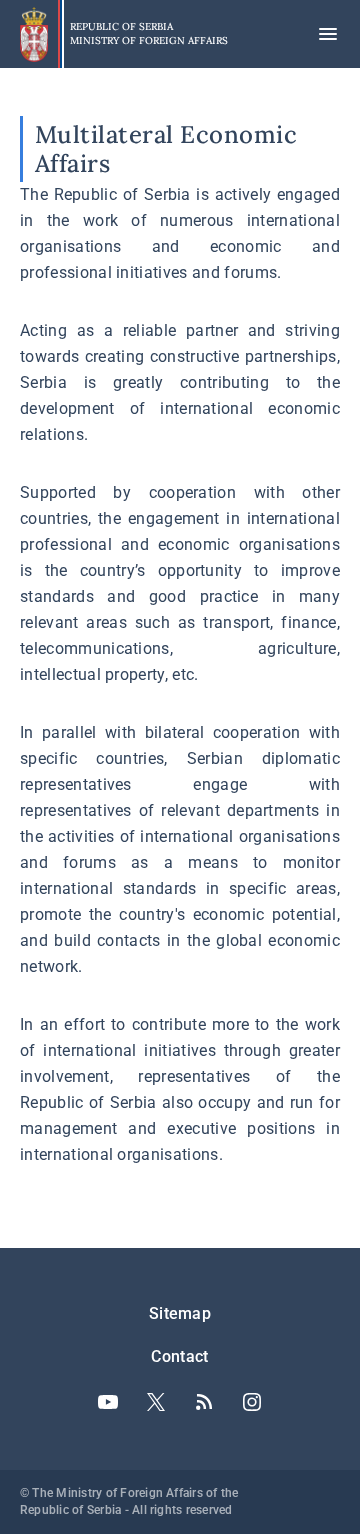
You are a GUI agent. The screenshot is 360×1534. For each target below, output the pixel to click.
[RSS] (204, 1402)
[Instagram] (252, 1402)
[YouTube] (108, 1402)
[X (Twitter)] (156, 1402)
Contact (179, 1356)
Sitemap (180, 1313)
